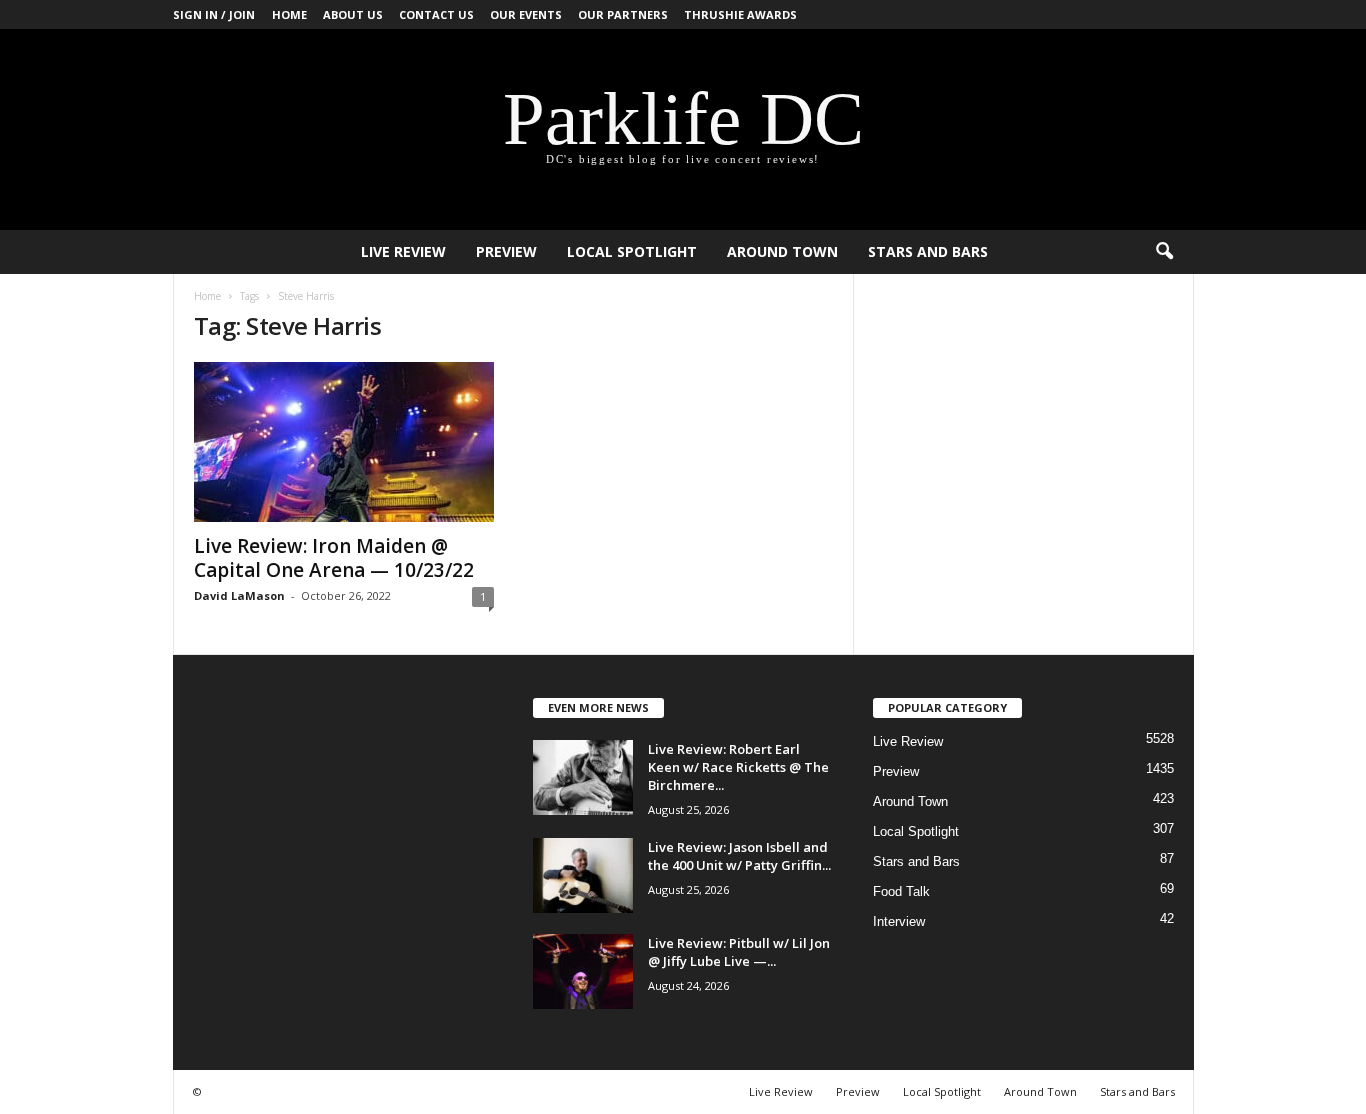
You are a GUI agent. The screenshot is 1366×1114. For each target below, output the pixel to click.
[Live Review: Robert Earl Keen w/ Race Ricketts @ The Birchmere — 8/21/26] (583, 777)
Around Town (782, 251)
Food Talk (901, 891)
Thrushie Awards (740, 14)
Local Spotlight (632, 251)
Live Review (403, 251)
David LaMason (239, 595)
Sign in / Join (214, 14)
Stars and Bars (928, 251)
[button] (1164, 252)
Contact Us (436, 14)
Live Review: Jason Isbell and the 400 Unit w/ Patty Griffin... (739, 856)
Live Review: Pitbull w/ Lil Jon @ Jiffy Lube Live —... (739, 952)
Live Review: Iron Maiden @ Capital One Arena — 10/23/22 (334, 558)
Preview (506, 251)
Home (289, 14)
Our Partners (623, 14)
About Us (353, 14)
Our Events (526, 14)
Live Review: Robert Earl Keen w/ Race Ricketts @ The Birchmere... (738, 767)
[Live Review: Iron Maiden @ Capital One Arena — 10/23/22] (344, 442)
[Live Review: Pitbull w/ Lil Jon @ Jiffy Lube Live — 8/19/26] (583, 971)
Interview (899, 921)
